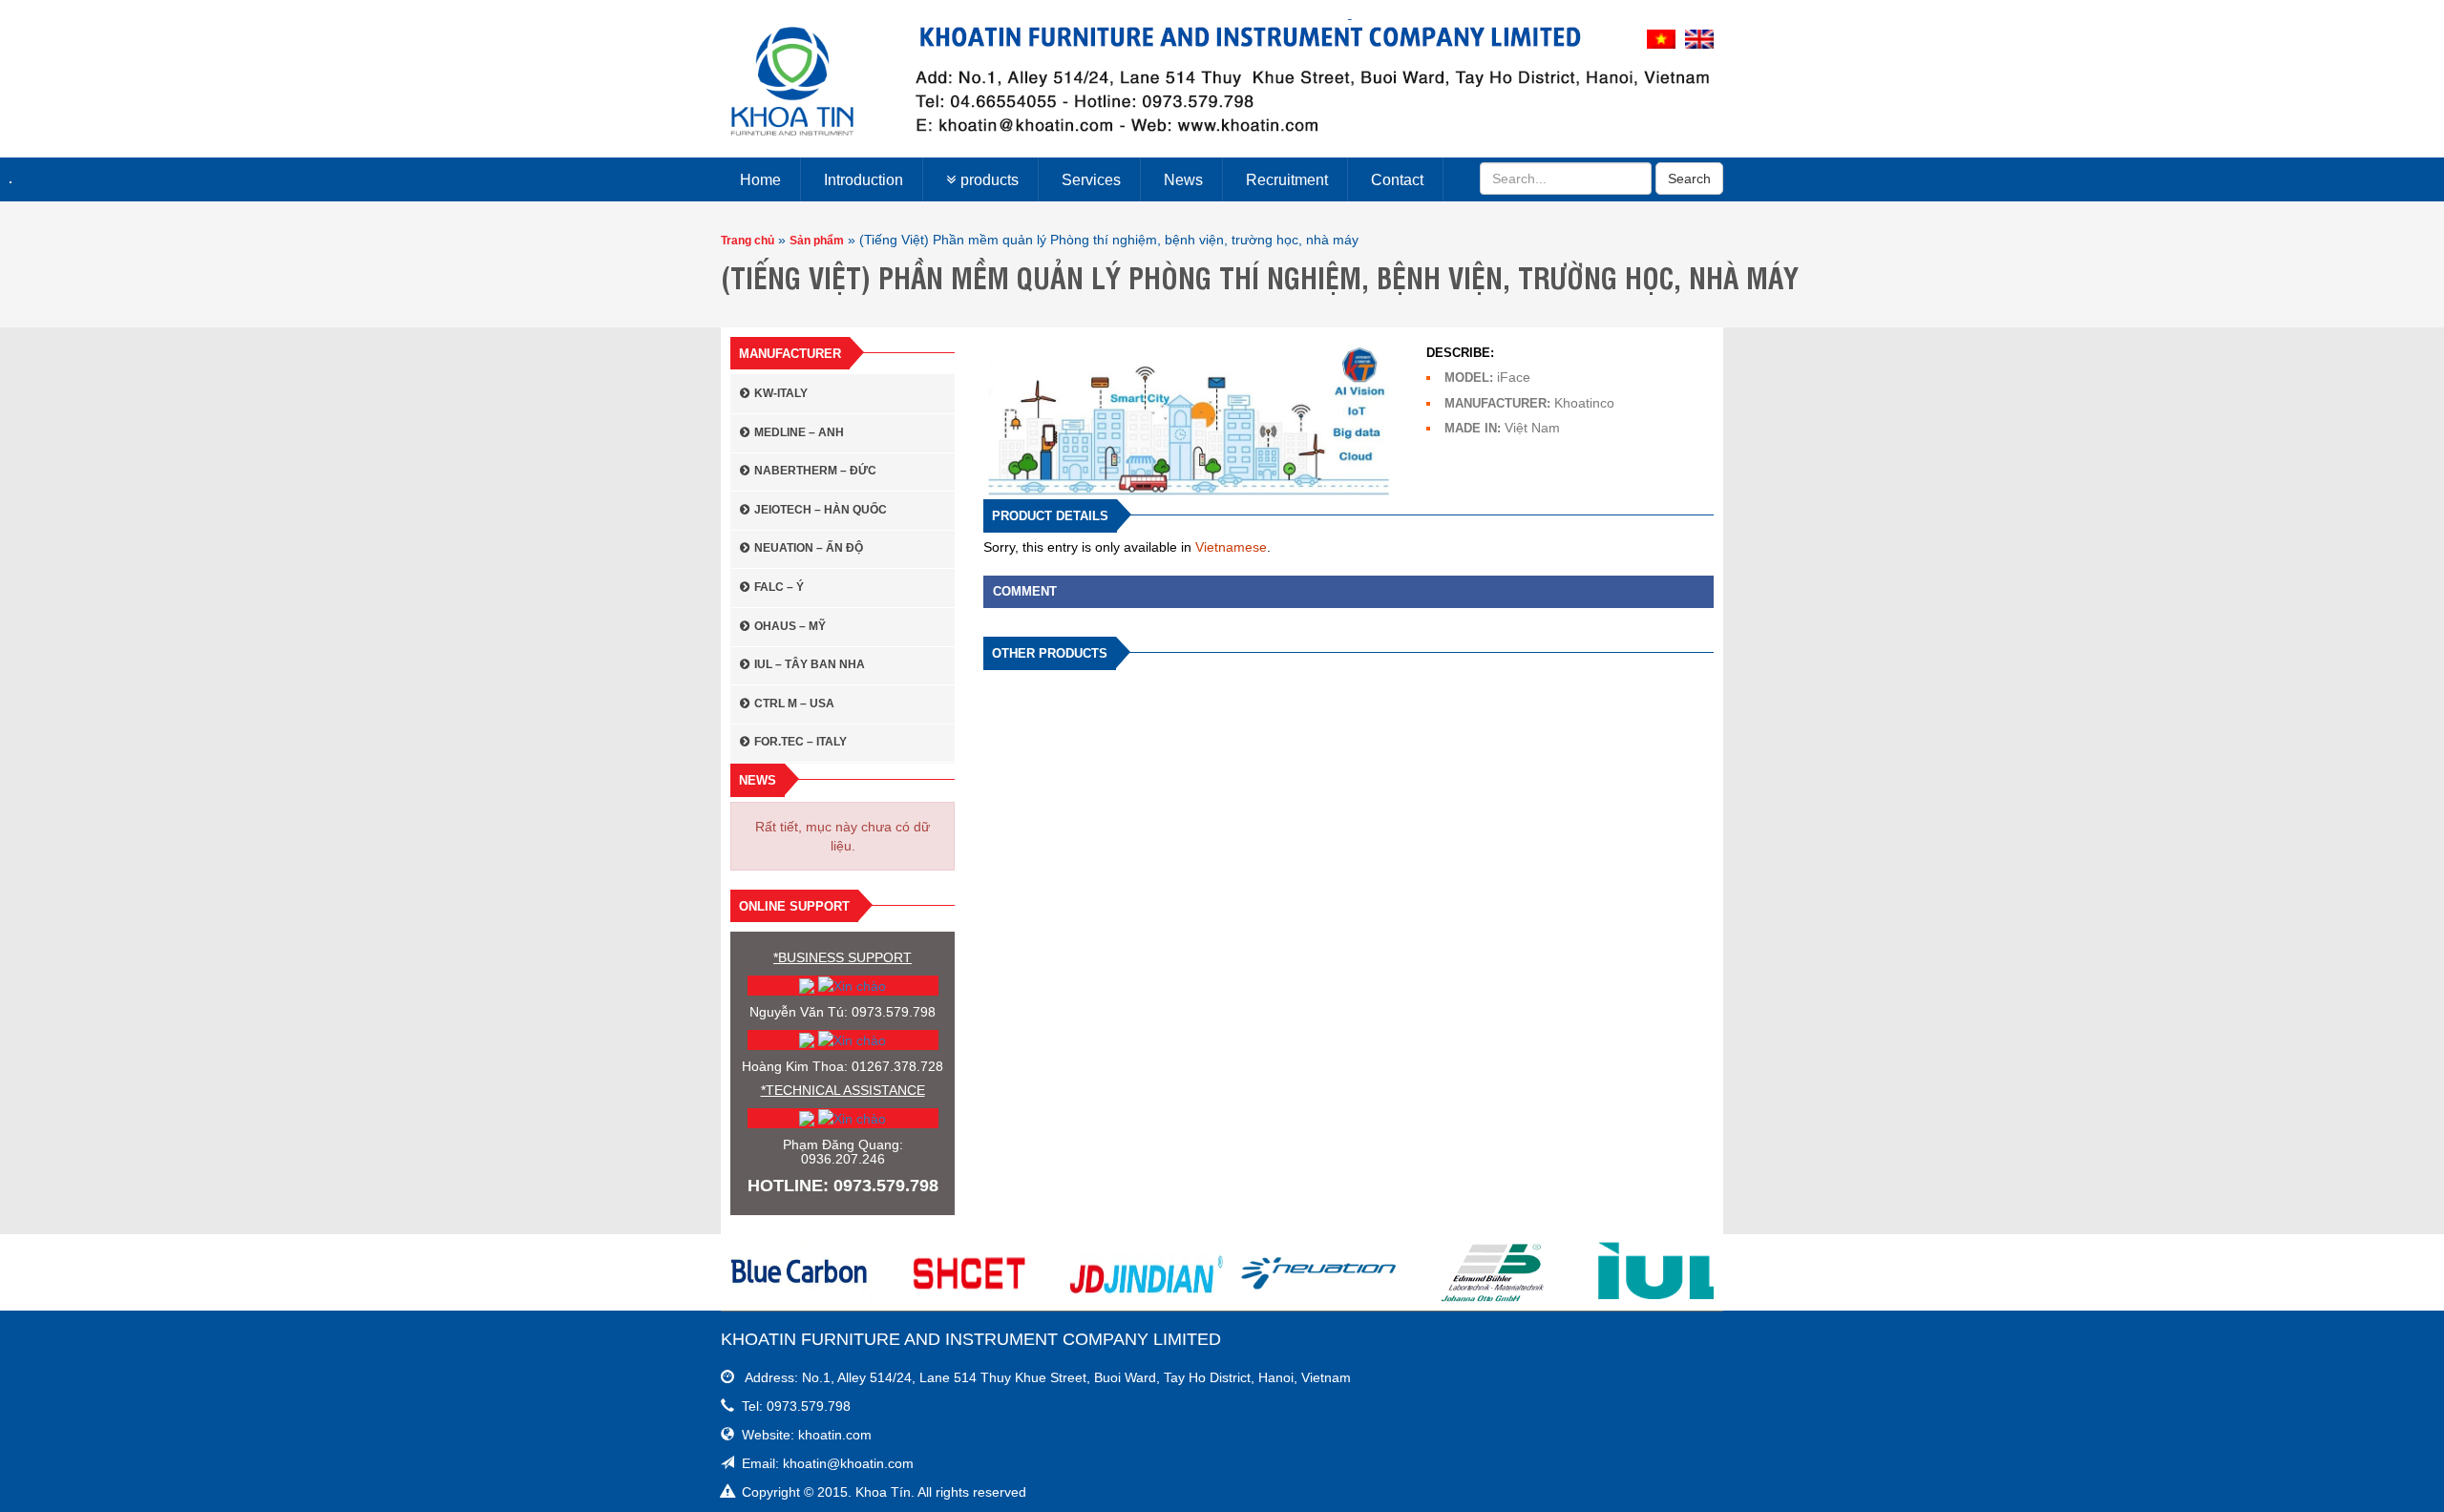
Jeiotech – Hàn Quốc (821, 510)
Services (1091, 180)
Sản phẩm (817, 241)
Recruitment (1287, 180)
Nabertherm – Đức (815, 471)
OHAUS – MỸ (790, 626)
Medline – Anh (799, 432)
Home (760, 180)
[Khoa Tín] (792, 81)
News (1183, 180)
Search (1689, 178)
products (990, 180)
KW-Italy (781, 393)
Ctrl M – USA (794, 703)
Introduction (864, 180)
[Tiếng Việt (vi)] (1661, 38)
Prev (746, 1272)
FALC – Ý (779, 587)
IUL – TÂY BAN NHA (810, 664)
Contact (1397, 180)
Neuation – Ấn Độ (809, 548)
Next (1698, 1272)
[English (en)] (1699, 38)
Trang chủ (748, 241)
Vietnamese (1231, 547)
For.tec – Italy (801, 742)
